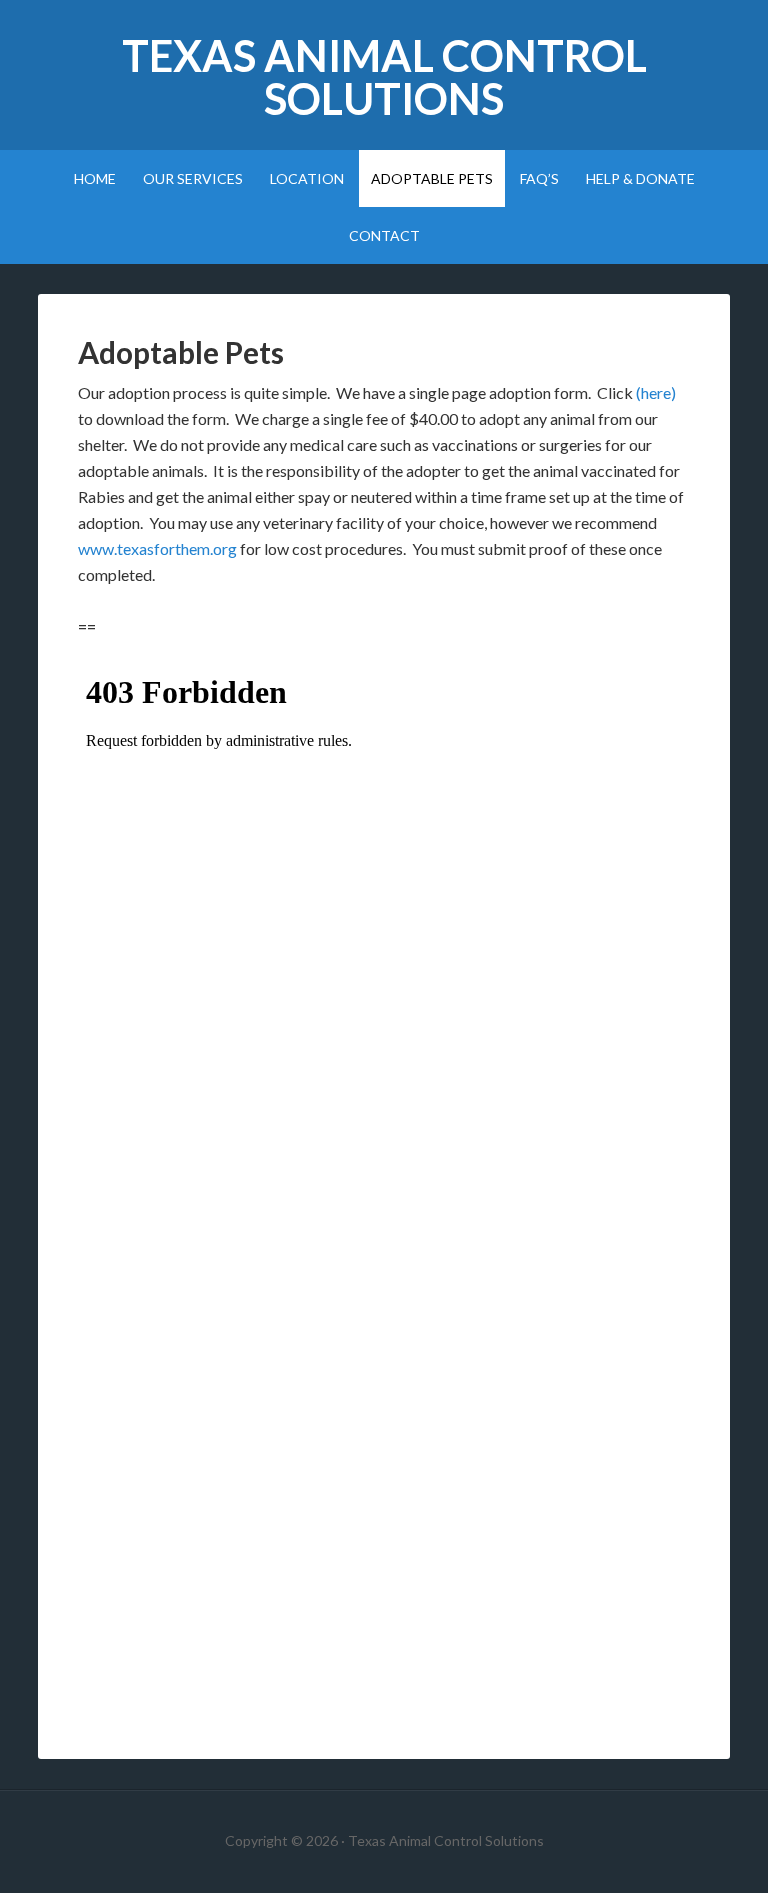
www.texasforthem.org (157, 548)
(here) (656, 392)
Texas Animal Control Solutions (384, 77)
